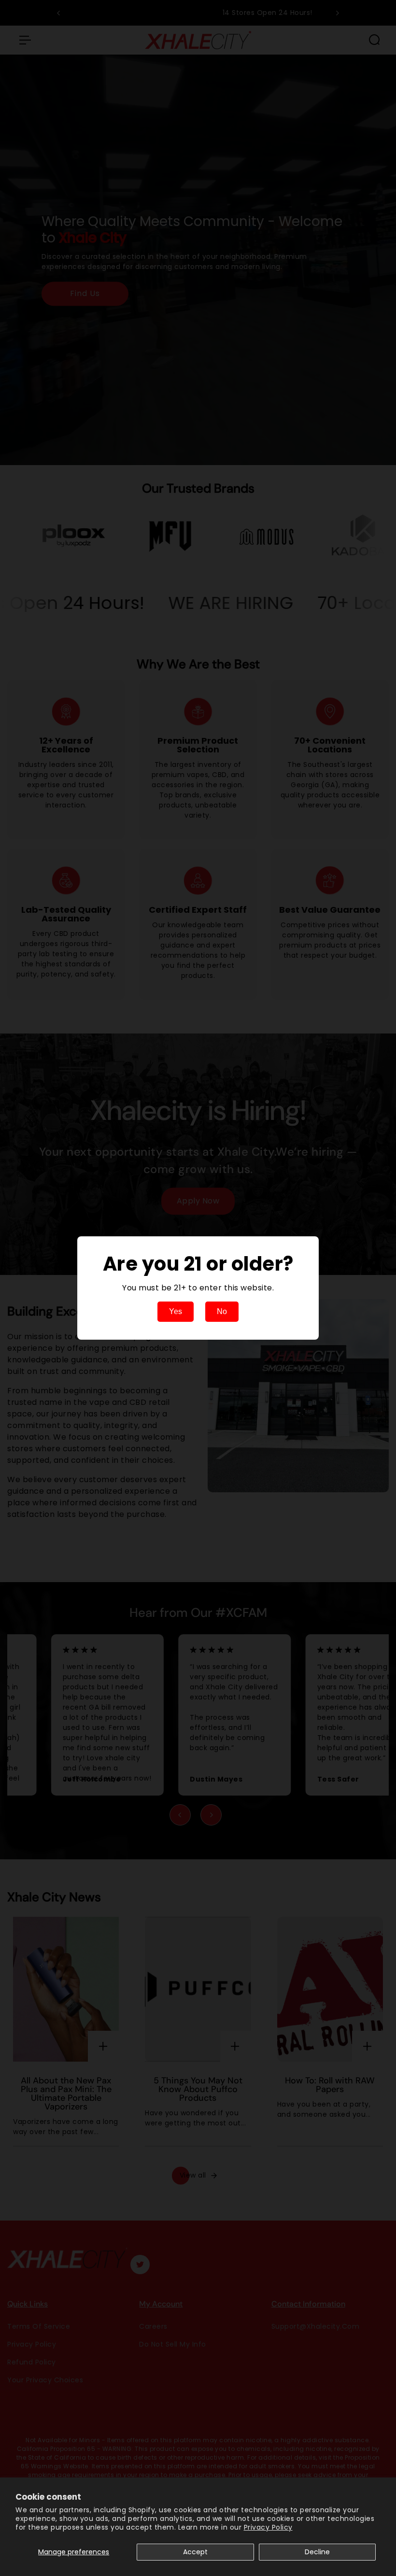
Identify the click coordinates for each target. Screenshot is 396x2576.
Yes (176, 1311)
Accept (195, 2552)
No (222, 1311)
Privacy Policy (268, 2527)
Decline (317, 2552)
